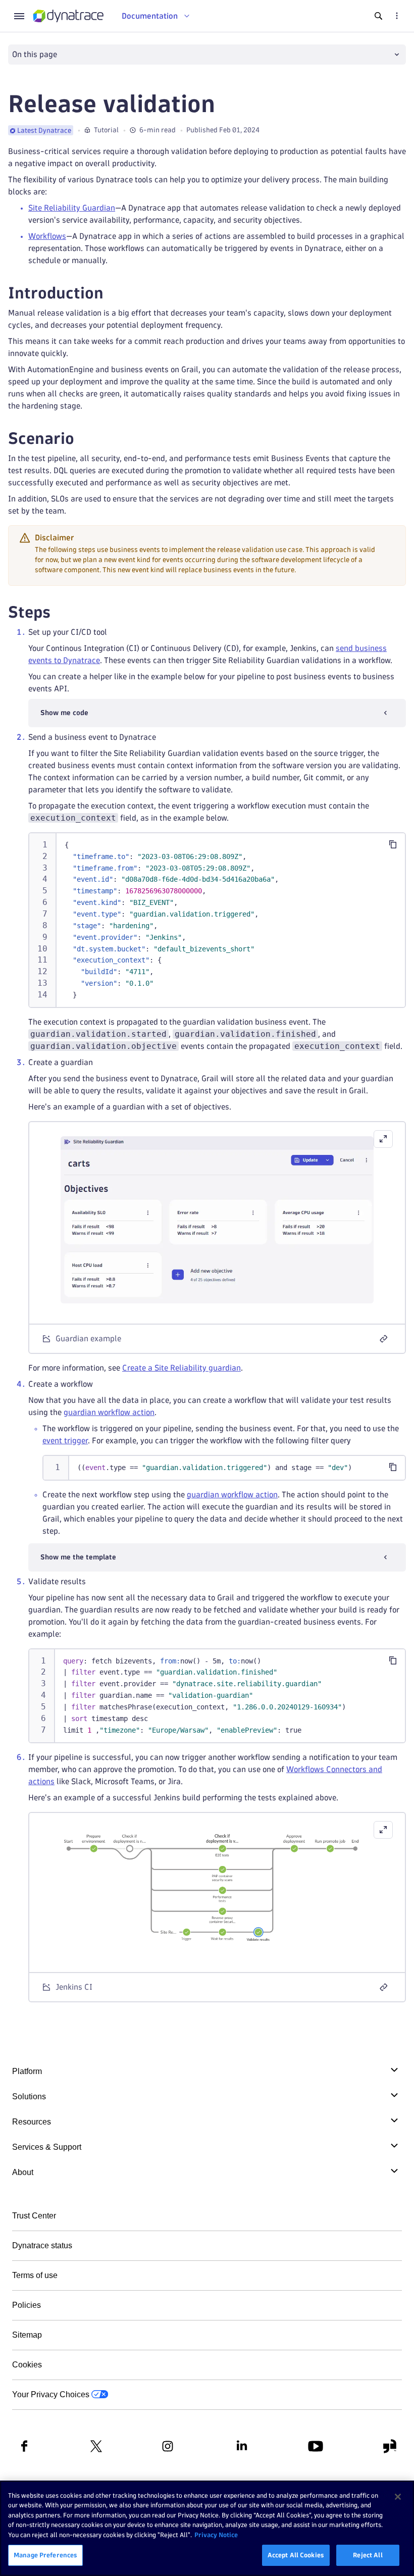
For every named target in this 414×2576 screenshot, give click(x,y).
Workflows (47, 236)
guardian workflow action (109, 1412)
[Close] (398, 2497)
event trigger (65, 1441)
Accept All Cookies (296, 2555)
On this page (35, 54)
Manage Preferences (45, 2555)
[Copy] (393, 844)
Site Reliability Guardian (72, 208)
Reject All (368, 2555)
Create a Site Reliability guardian (182, 1368)
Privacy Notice (216, 2535)
